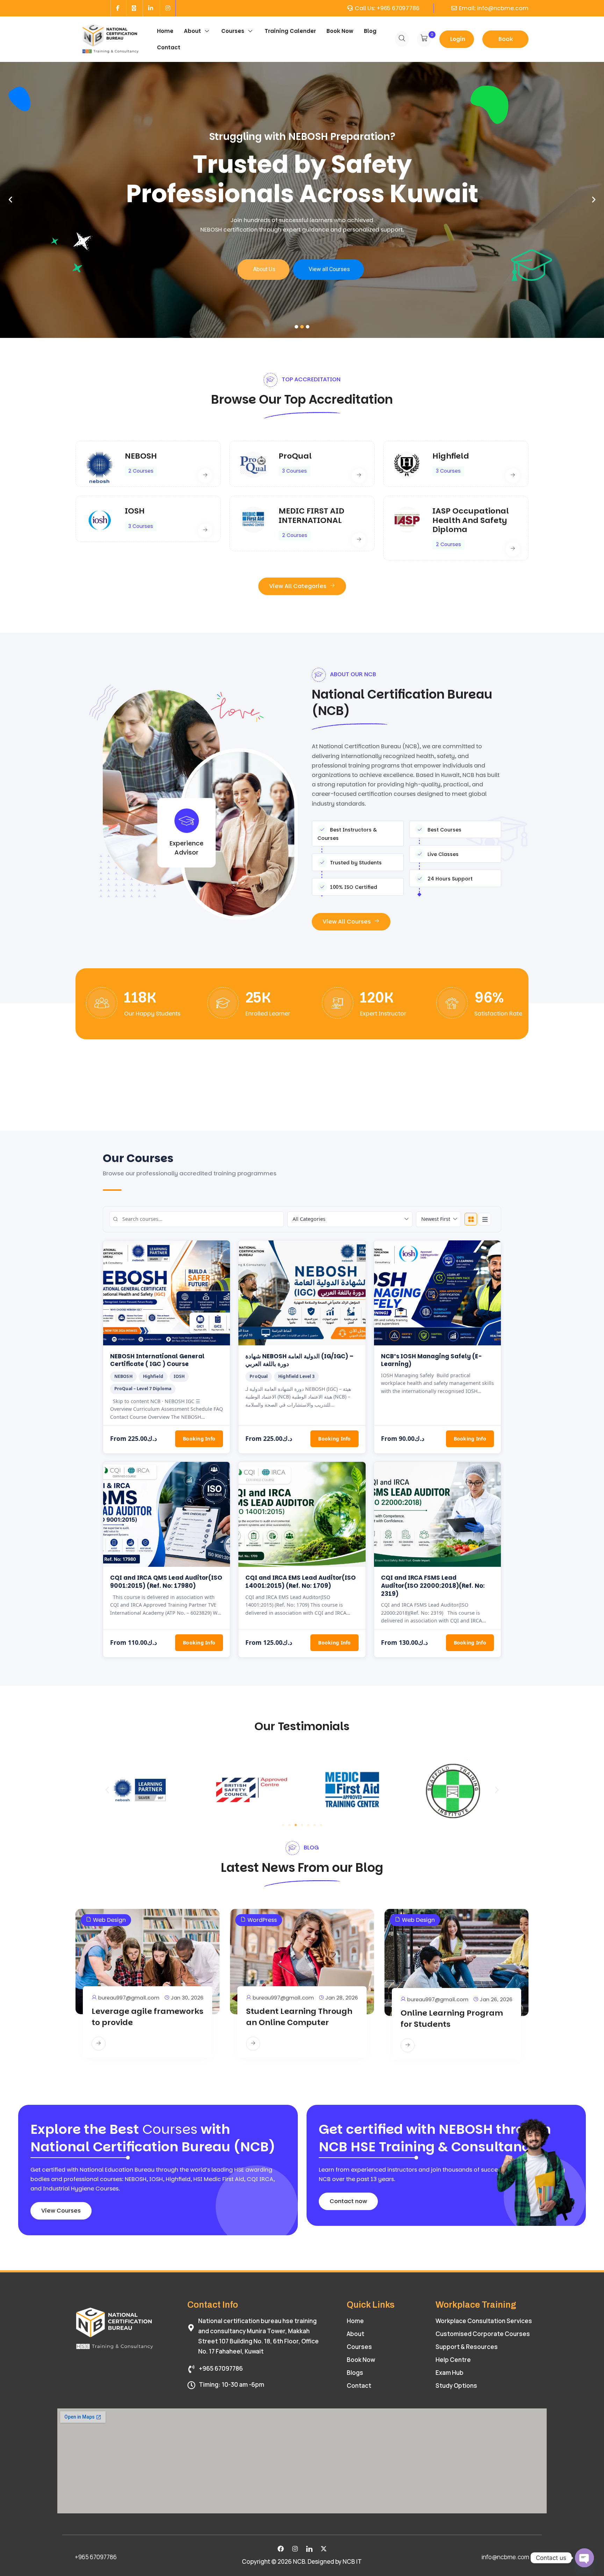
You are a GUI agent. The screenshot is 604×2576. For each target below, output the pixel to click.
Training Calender (290, 31)
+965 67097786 (398, 8)
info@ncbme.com (503, 8)
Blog (370, 31)
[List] (485, 1219)
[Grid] (471, 1219)
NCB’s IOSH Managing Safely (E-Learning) (431, 1360)
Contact (169, 47)
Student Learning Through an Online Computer (299, 2017)
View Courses (61, 2211)
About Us (264, 269)
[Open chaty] (584, 2558)
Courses (233, 31)
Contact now (348, 2201)
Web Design (109, 1920)
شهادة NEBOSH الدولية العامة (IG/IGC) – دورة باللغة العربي (299, 1360)
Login (458, 39)
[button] (107, 1790)
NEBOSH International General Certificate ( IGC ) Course (157, 1360)
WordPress (262, 1920)
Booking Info (199, 1439)
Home (165, 31)
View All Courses (347, 922)
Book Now (340, 31)
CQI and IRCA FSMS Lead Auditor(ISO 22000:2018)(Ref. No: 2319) (433, 1586)
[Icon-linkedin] (309, 2549)
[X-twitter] (324, 2549)
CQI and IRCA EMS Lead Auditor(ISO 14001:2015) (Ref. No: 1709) (301, 1582)
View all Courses (329, 269)
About (192, 31)
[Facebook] (281, 2549)
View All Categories (299, 586)
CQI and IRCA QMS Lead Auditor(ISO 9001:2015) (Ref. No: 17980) (166, 1582)
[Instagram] (295, 2549)
